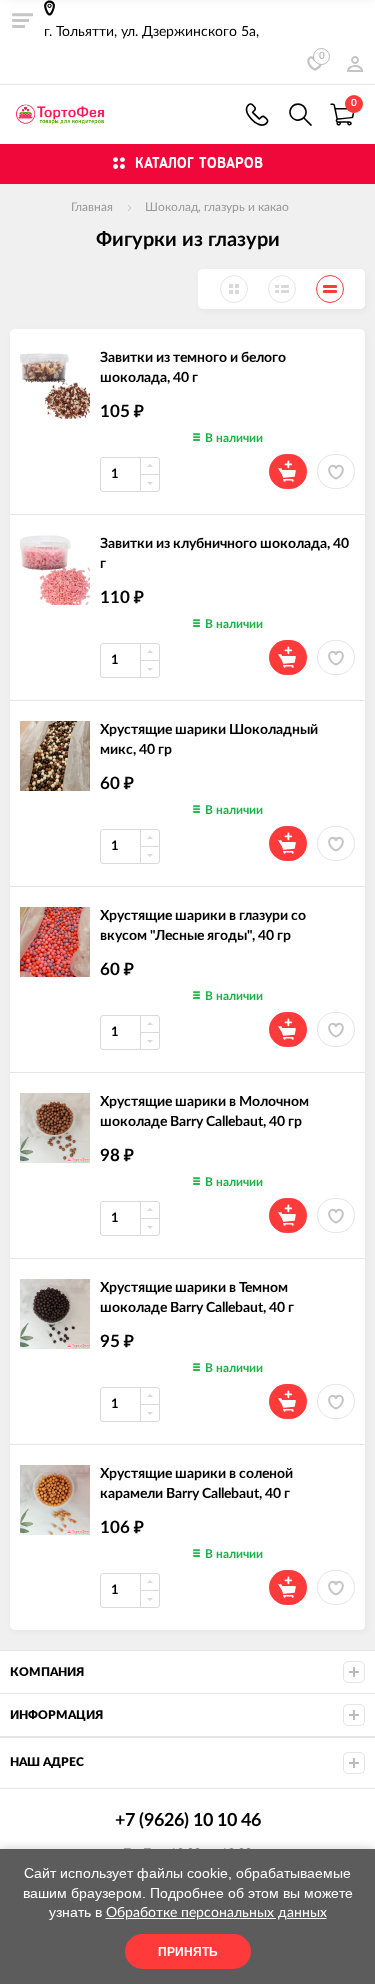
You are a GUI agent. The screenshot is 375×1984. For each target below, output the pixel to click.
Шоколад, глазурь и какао (217, 207)
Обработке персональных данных (216, 1913)
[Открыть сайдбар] (22, 20)
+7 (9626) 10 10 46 (257, 114)
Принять (188, 1952)
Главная (92, 207)
